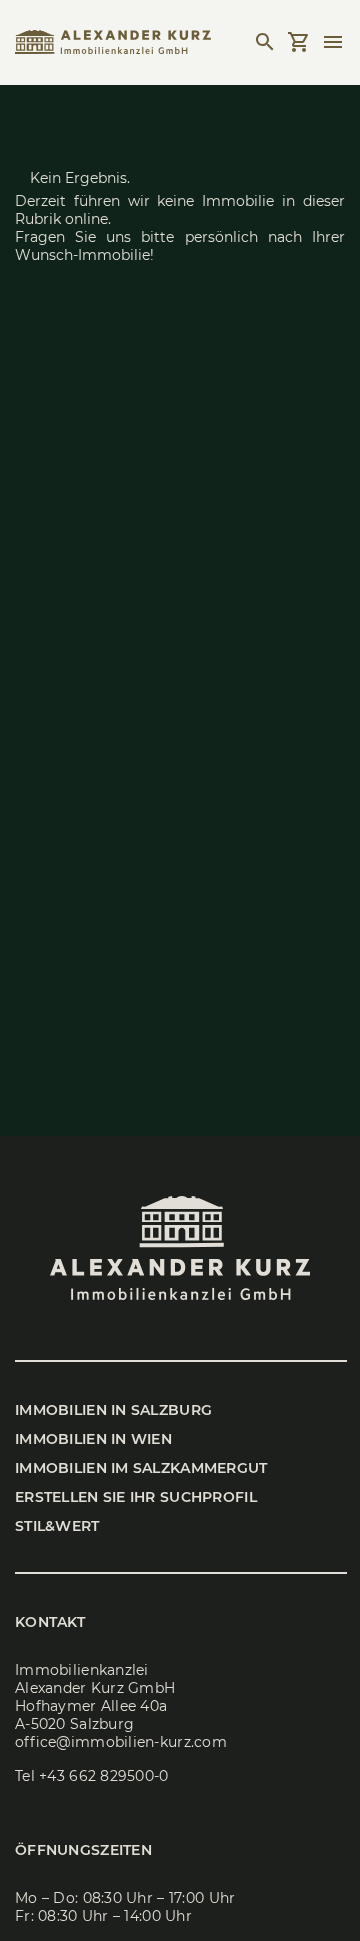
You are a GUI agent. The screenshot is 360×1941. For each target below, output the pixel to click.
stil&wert (57, 1526)
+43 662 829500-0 (103, 1776)
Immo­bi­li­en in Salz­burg (113, 1410)
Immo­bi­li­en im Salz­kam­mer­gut (141, 1468)
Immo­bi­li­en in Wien (93, 1439)
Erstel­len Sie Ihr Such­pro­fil (136, 1497)
